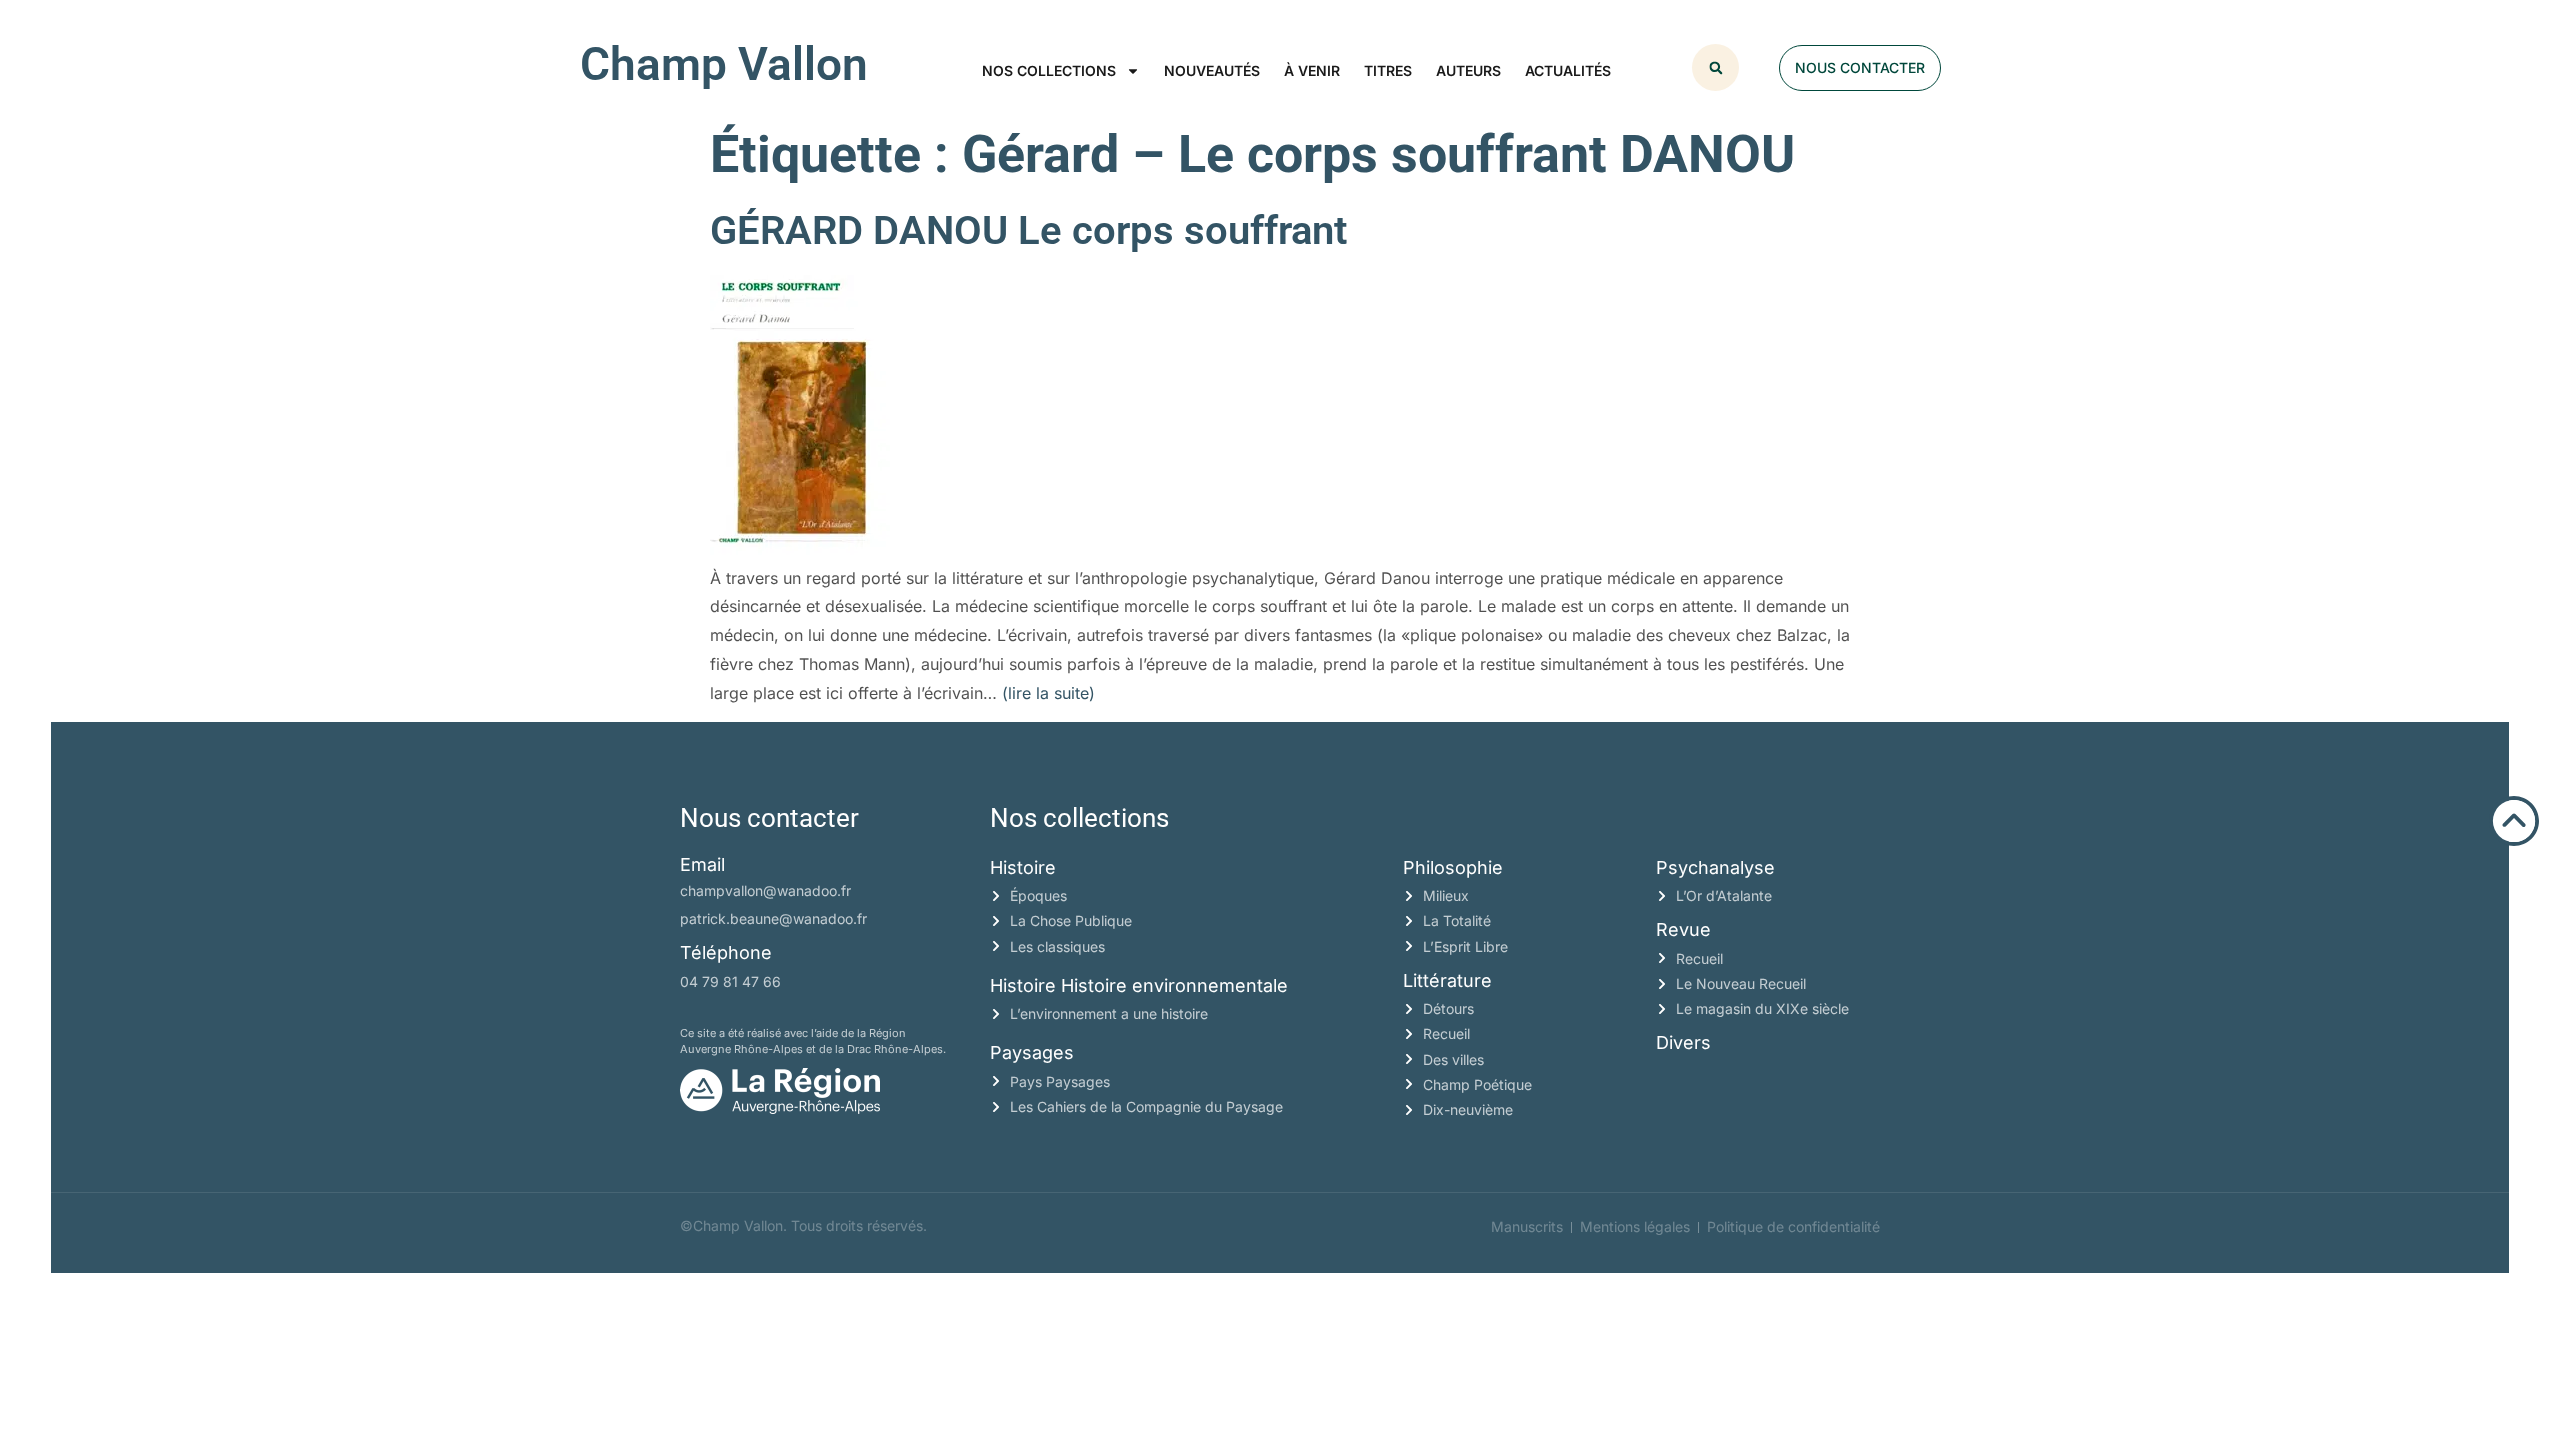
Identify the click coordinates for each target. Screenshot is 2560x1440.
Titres (1388, 70)
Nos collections (1049, 70)
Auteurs (1468, 70)
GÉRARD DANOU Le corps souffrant (1028, 230)
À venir (1312, 70)
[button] (1715, 67)
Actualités (1568, 70)
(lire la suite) (1048, 693)
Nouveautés (1212, 70)
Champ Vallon (724, 64)
